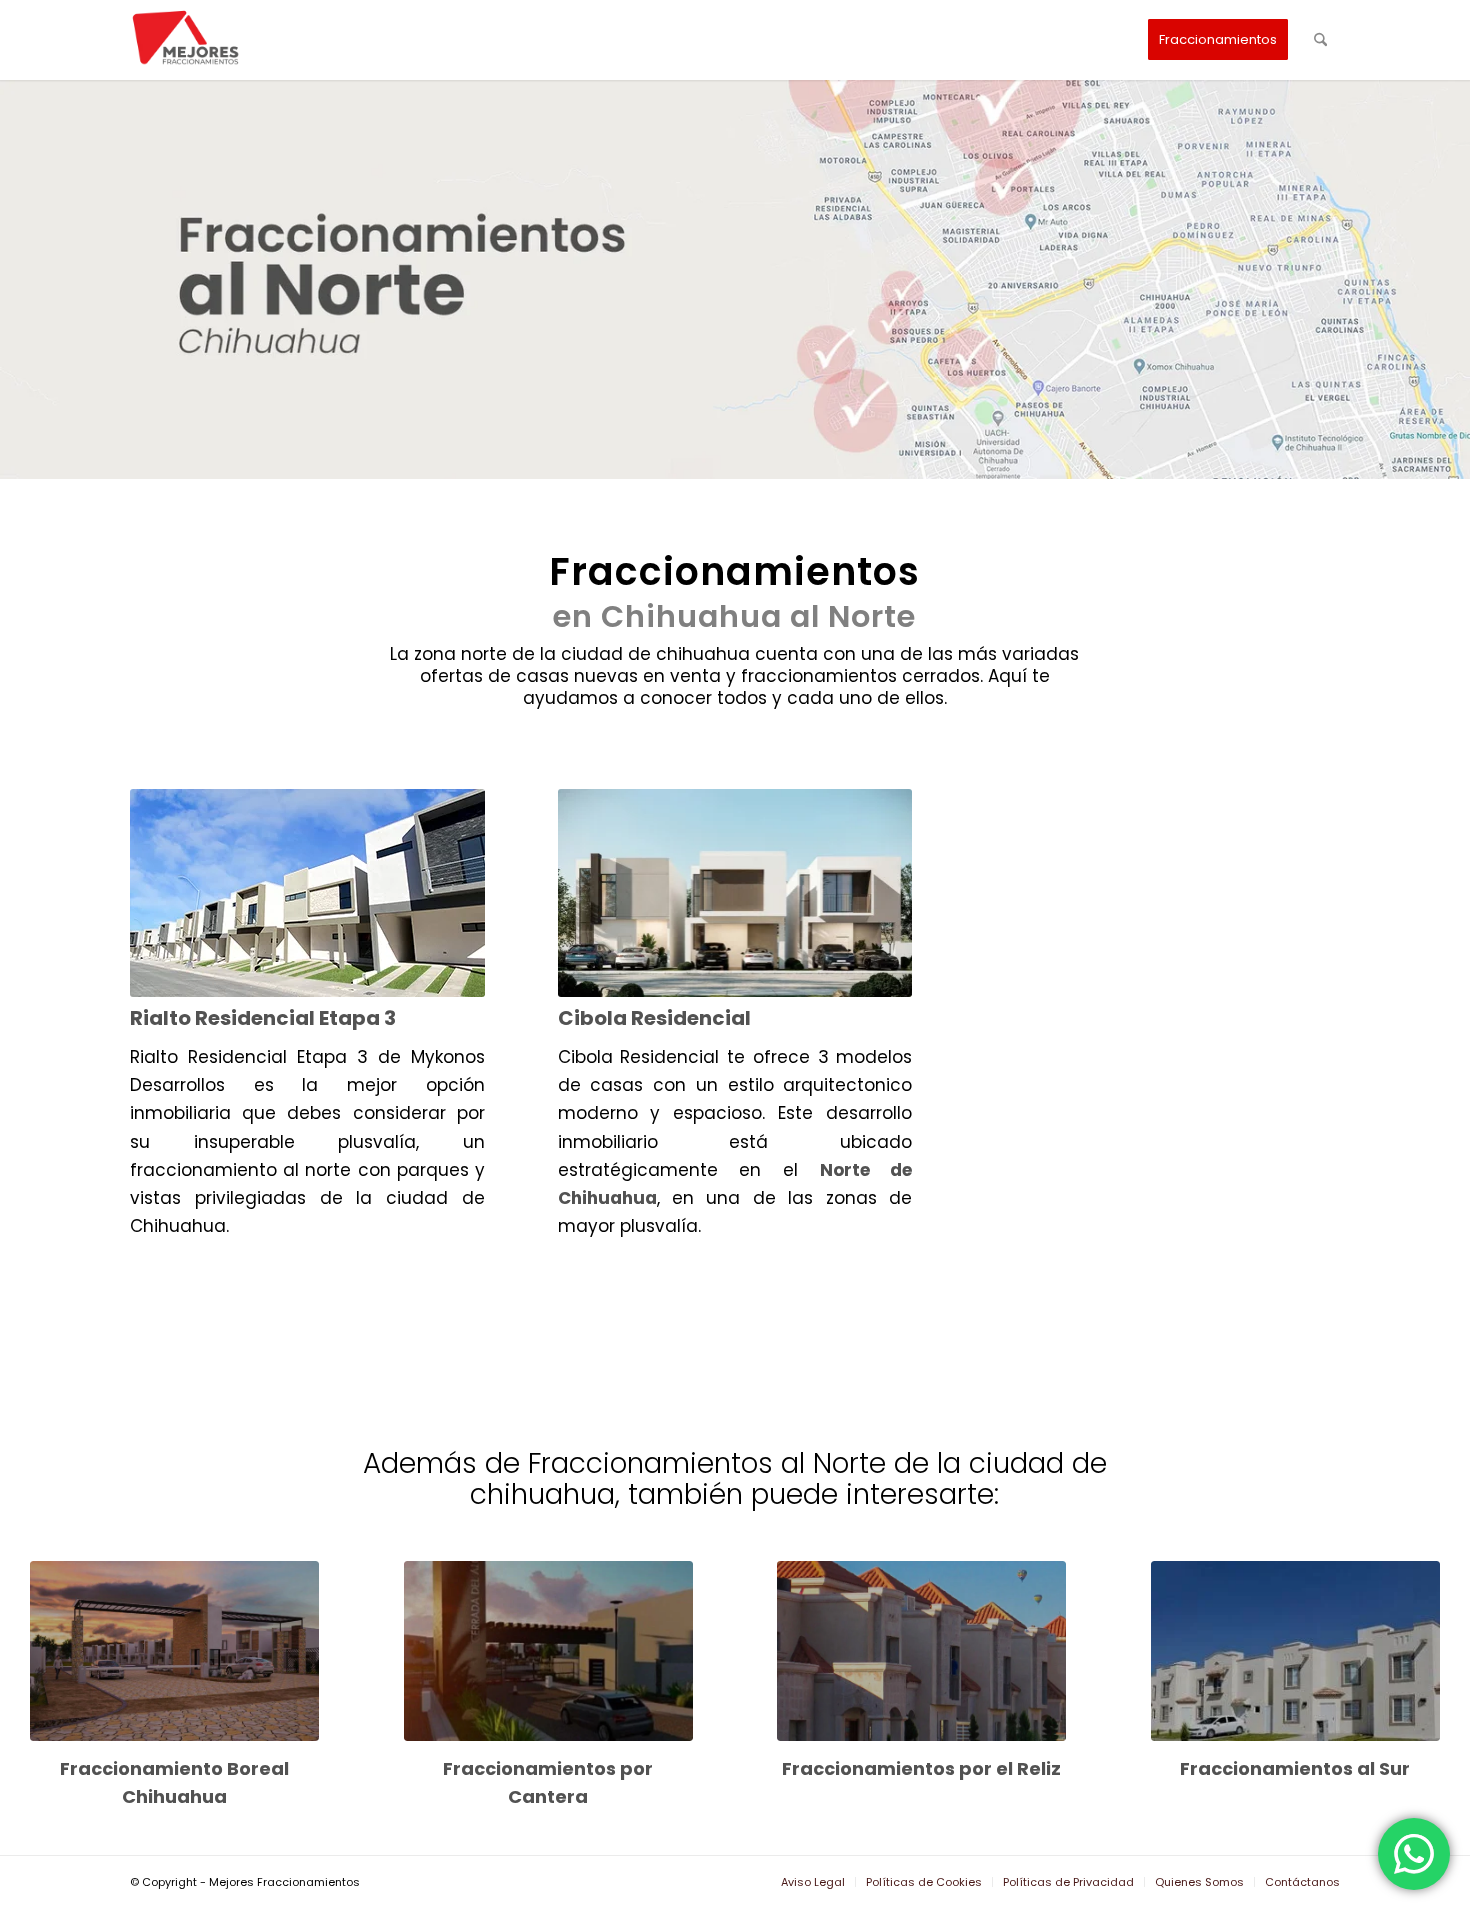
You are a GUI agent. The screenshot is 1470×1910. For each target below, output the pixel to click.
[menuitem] (1218, 40)
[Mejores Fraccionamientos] (189, 40)
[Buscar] (1320, 40)
